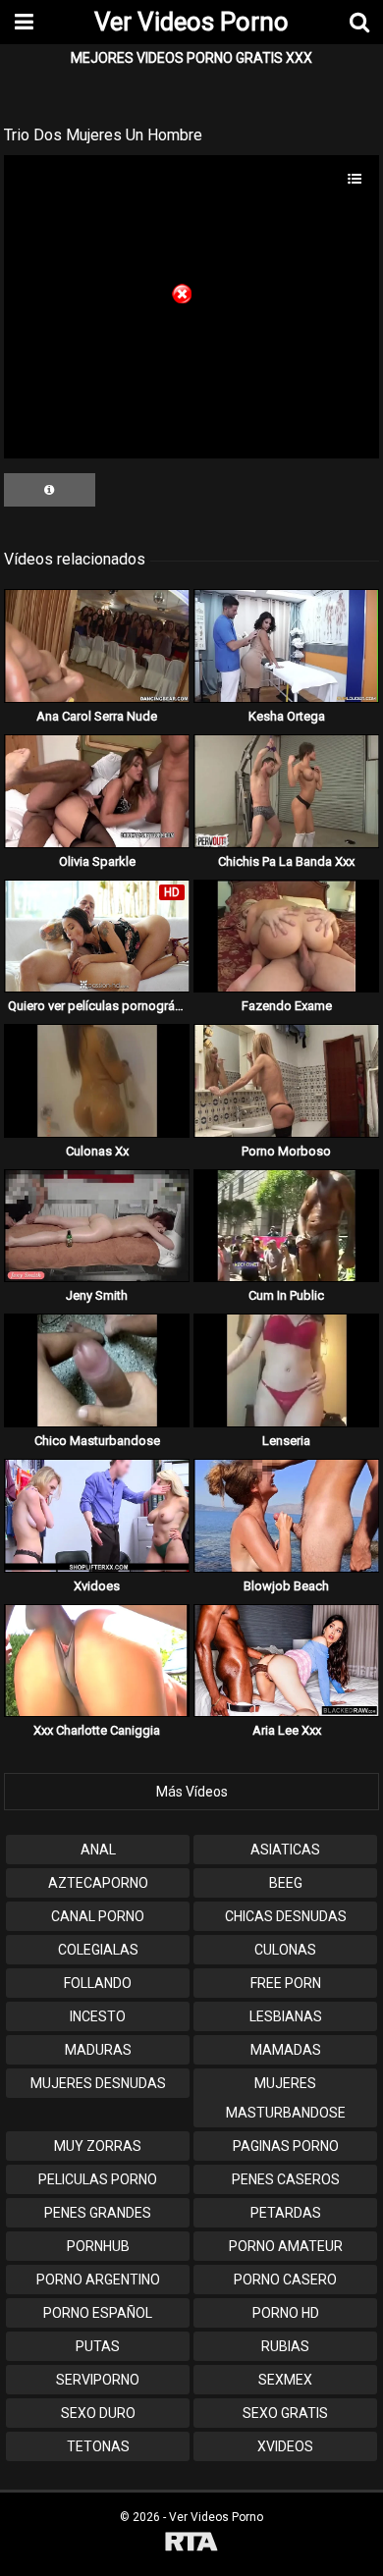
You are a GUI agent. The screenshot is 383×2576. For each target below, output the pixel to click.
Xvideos (285, 2446)
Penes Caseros (286, 2179)
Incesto (98, 2016)
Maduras (98, 2050)
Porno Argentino (98, 2280)
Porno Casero (285, 2280)
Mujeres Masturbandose (286, 2098)
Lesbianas (286, 2016)
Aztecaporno (98, 1883)
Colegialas (98, 1950)
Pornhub (98, 2246)
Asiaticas (285, 1850)
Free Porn (286, 1983)
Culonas (285, 1950)
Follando (98, 1983)
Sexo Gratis (285, 2413)
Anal (98, 1850)
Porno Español (98, 2313)
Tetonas (98, 2446)
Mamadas (286, 2050)
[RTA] (191, 2544)
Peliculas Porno (98, 2179)
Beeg (286, 1883)
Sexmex (285, 2380)
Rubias (285, 2346)
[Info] (50, 490)
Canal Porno (98, 1916)
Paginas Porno (286, 2146)
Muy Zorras (98, 2146)
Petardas (286, 2213)
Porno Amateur (286, 2246)
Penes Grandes (98, 2213)
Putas (98, 2346)
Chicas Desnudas (286, 1916)
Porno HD (286, 2313)
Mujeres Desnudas (98, 2083)
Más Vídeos (192, 1792)
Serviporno (98, 2380)
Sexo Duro (98, 2413)
